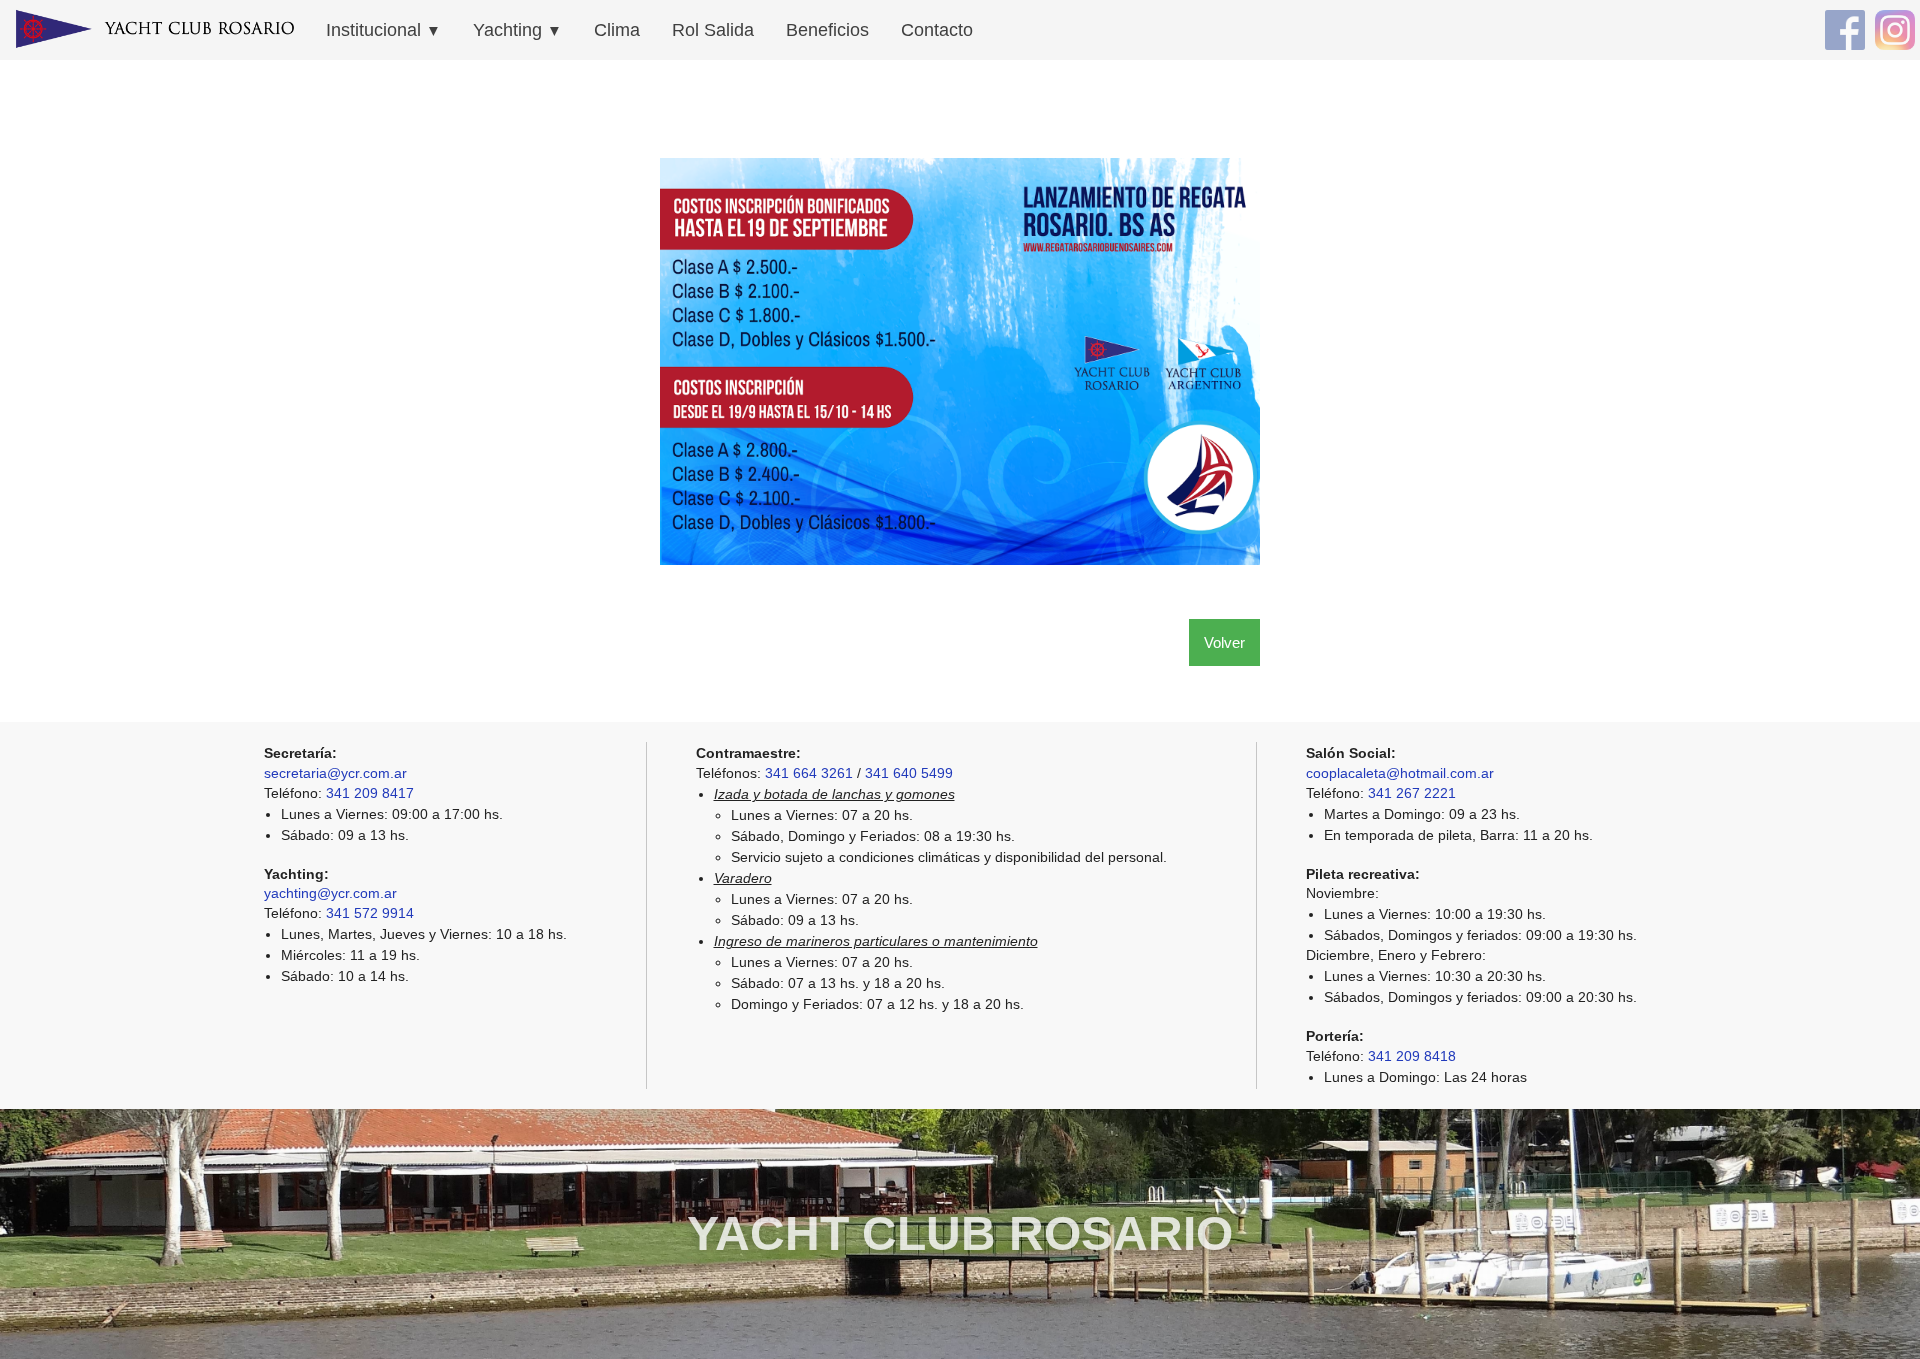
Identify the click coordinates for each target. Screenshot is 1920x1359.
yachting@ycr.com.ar (330, 893)
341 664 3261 (809, 773)
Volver (1224, 642)
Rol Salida (713, 30)
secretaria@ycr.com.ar (335, 773)
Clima (617, 30)
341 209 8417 (370, 793)
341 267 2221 (1412, 793)
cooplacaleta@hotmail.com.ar (1400, 773)
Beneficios (827, 30)
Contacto (937, 30)
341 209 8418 (1412, 1056)
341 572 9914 (370, 913)
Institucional (383, 30)
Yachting (517, 30)
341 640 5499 (909, 773)
